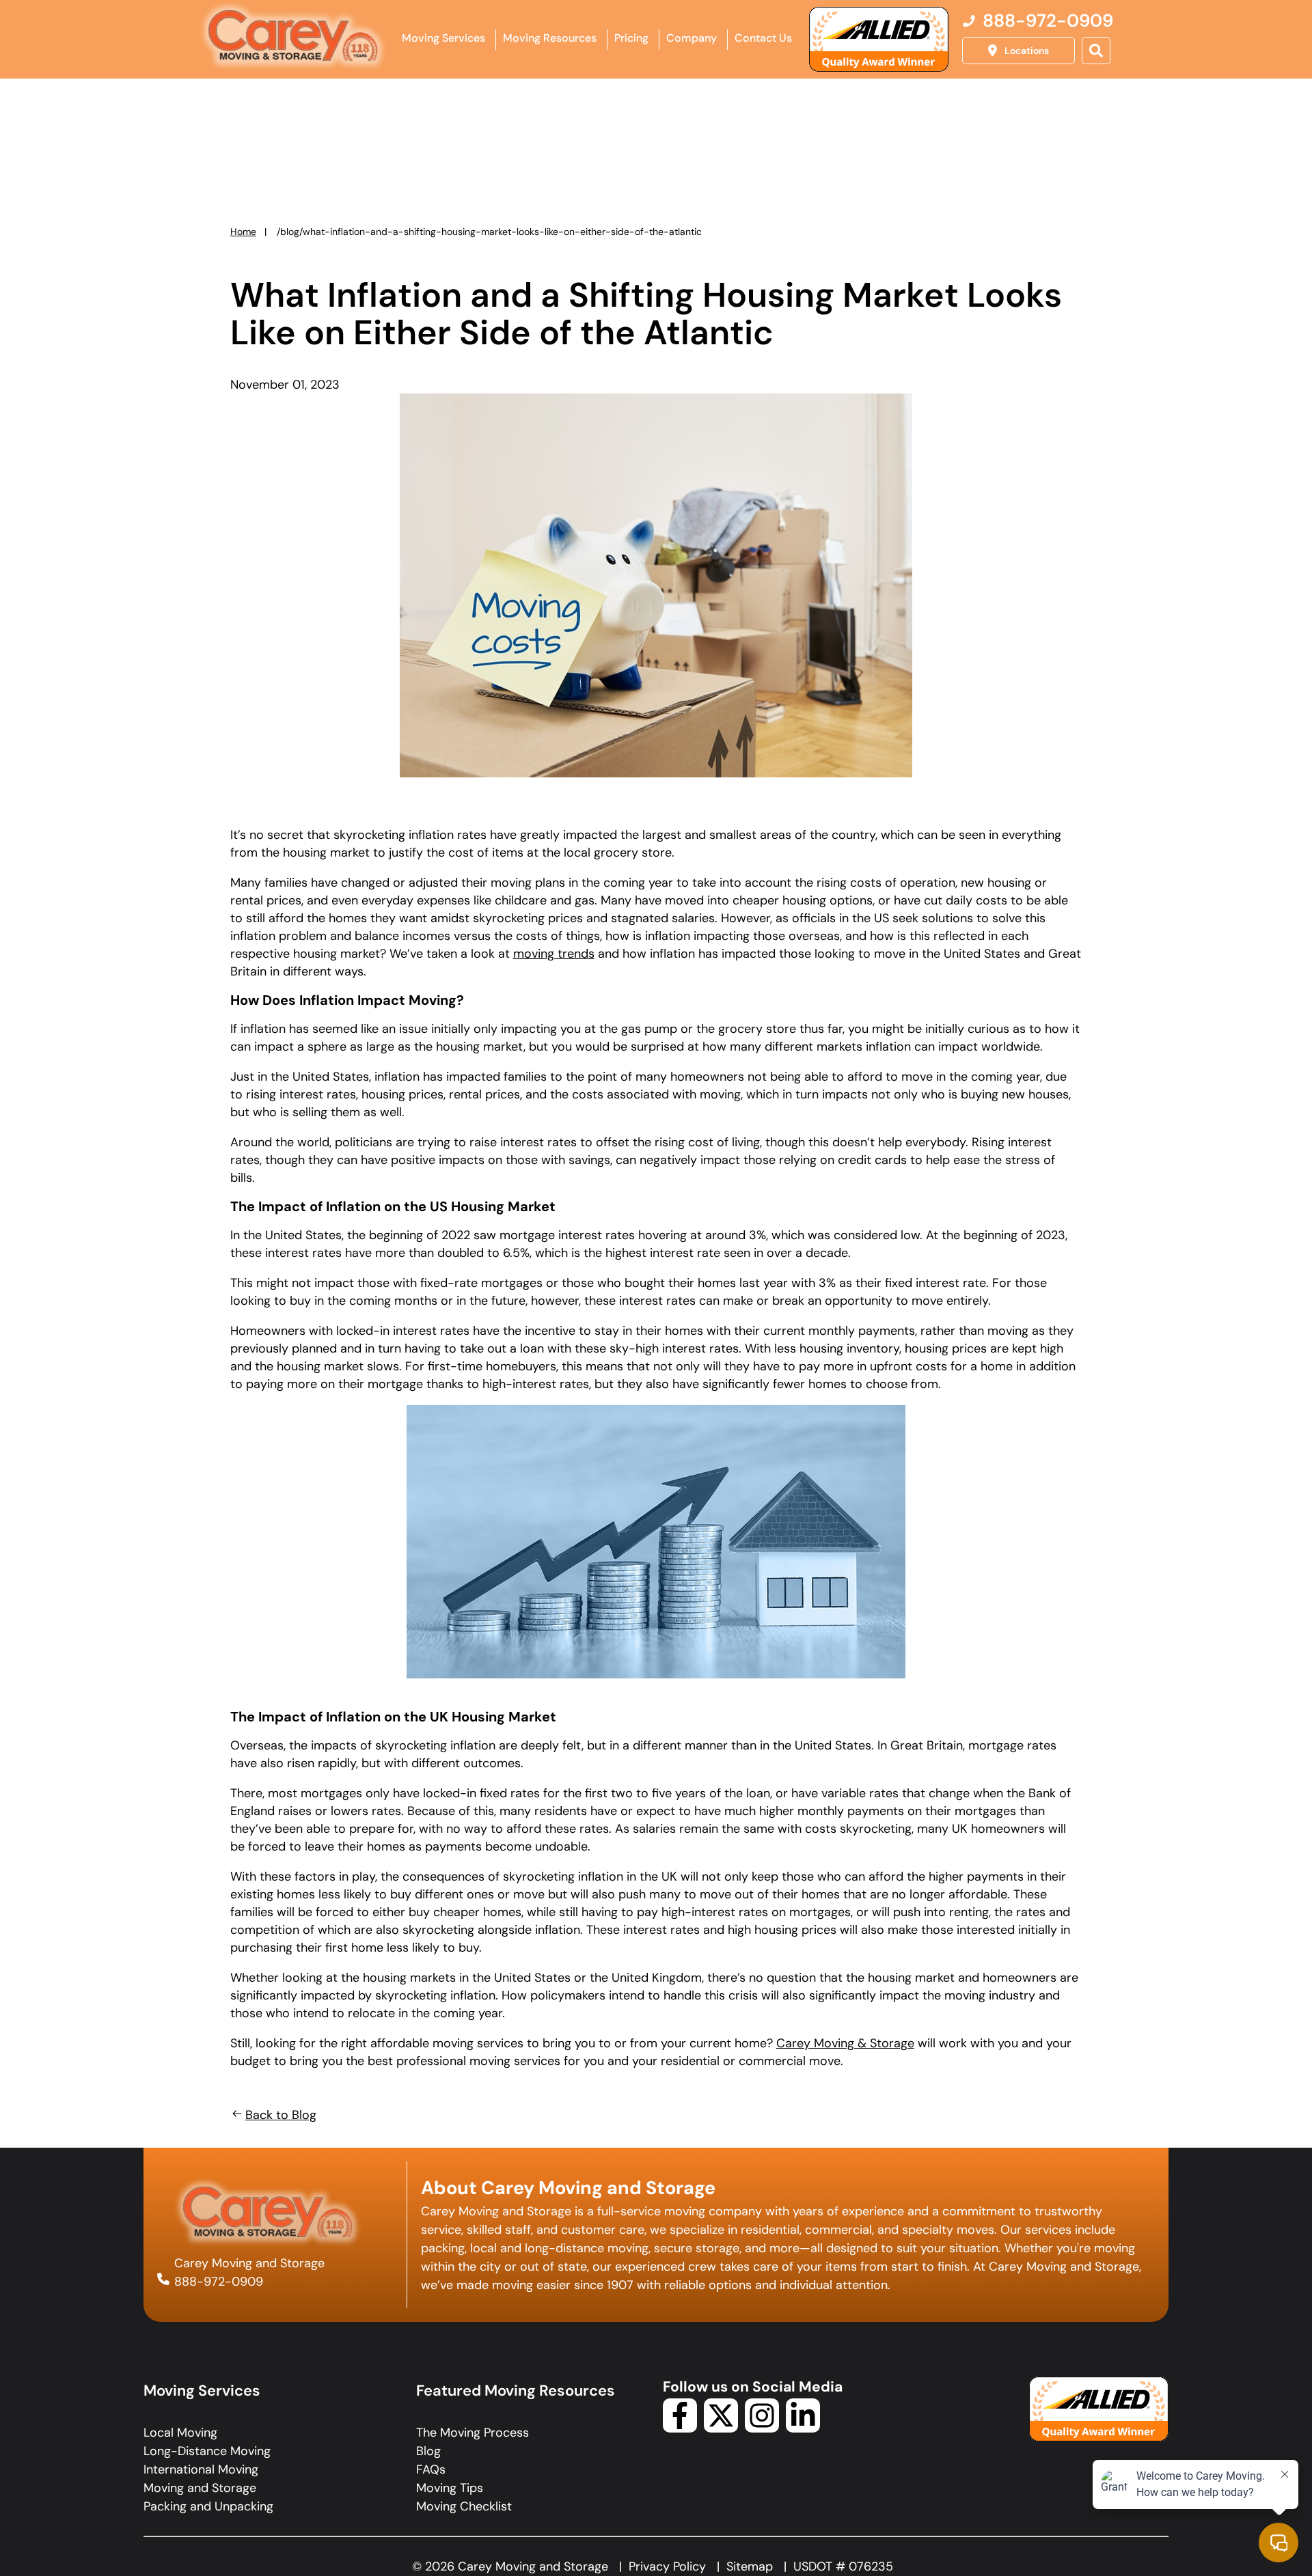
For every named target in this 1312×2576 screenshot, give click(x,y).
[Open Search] (1096, 51)
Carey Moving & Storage (845, 2043)
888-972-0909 (219, 2282)
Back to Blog (281, 2115)
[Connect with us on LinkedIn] (803, 2428)
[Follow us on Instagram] (762, 2428)
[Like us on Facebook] (680, 2428)
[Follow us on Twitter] (721, 2428)
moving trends (554, 954)
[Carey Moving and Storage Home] (294, 37)
